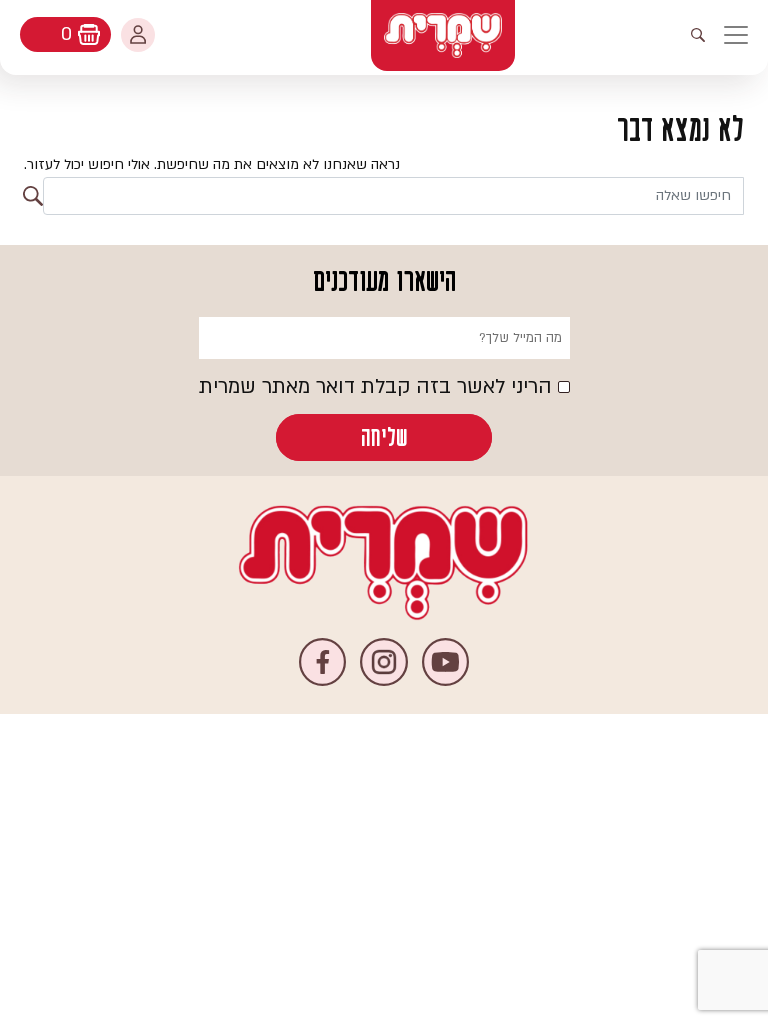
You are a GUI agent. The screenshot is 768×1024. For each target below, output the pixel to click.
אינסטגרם (383, 661)
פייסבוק (322, 661)
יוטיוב (445, 661)
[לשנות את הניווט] (745, 35)
